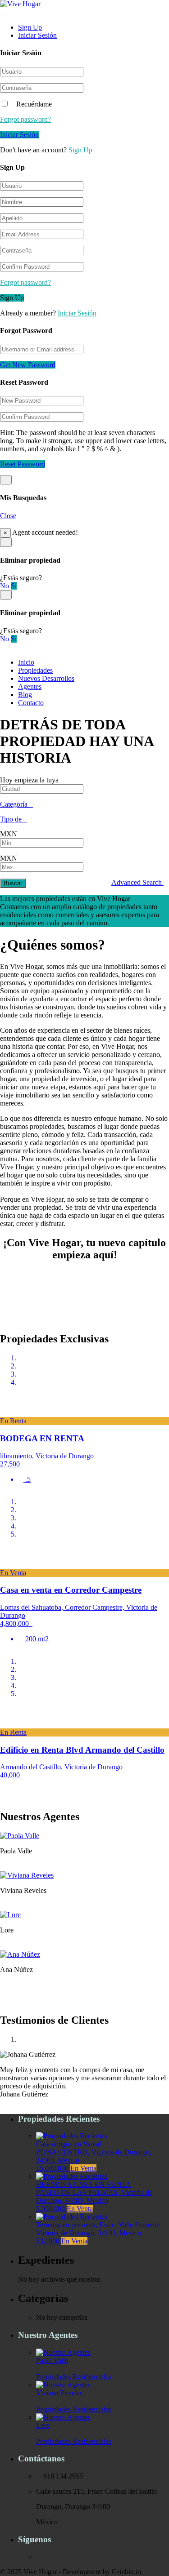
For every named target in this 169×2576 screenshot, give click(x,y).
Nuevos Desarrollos (46, 678)
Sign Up (30, 27)
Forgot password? (25, 119)
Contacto (31, 703)
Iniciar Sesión (37, 35)
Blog (25, 695)
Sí (14, 586)
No (5, 586)
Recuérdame (33, 104)
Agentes (30, 686)
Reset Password (23, 464)
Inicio (26, 662)
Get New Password (28, 365)
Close (8, 516)
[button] (3, 1397)
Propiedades (35, 670)
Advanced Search (137, 882)
